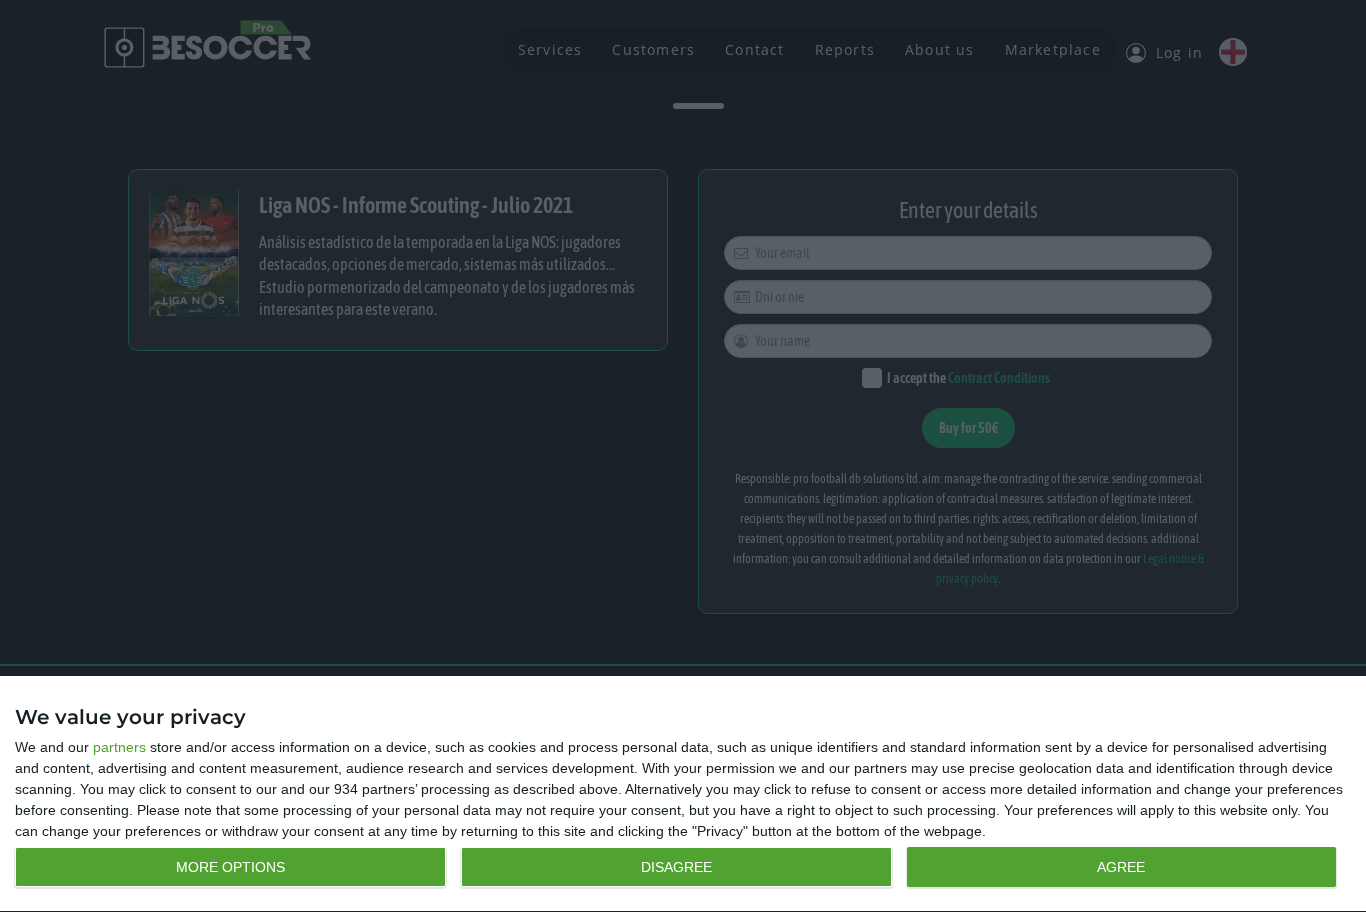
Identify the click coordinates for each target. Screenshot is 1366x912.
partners (119, 747)
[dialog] (683, 794)
